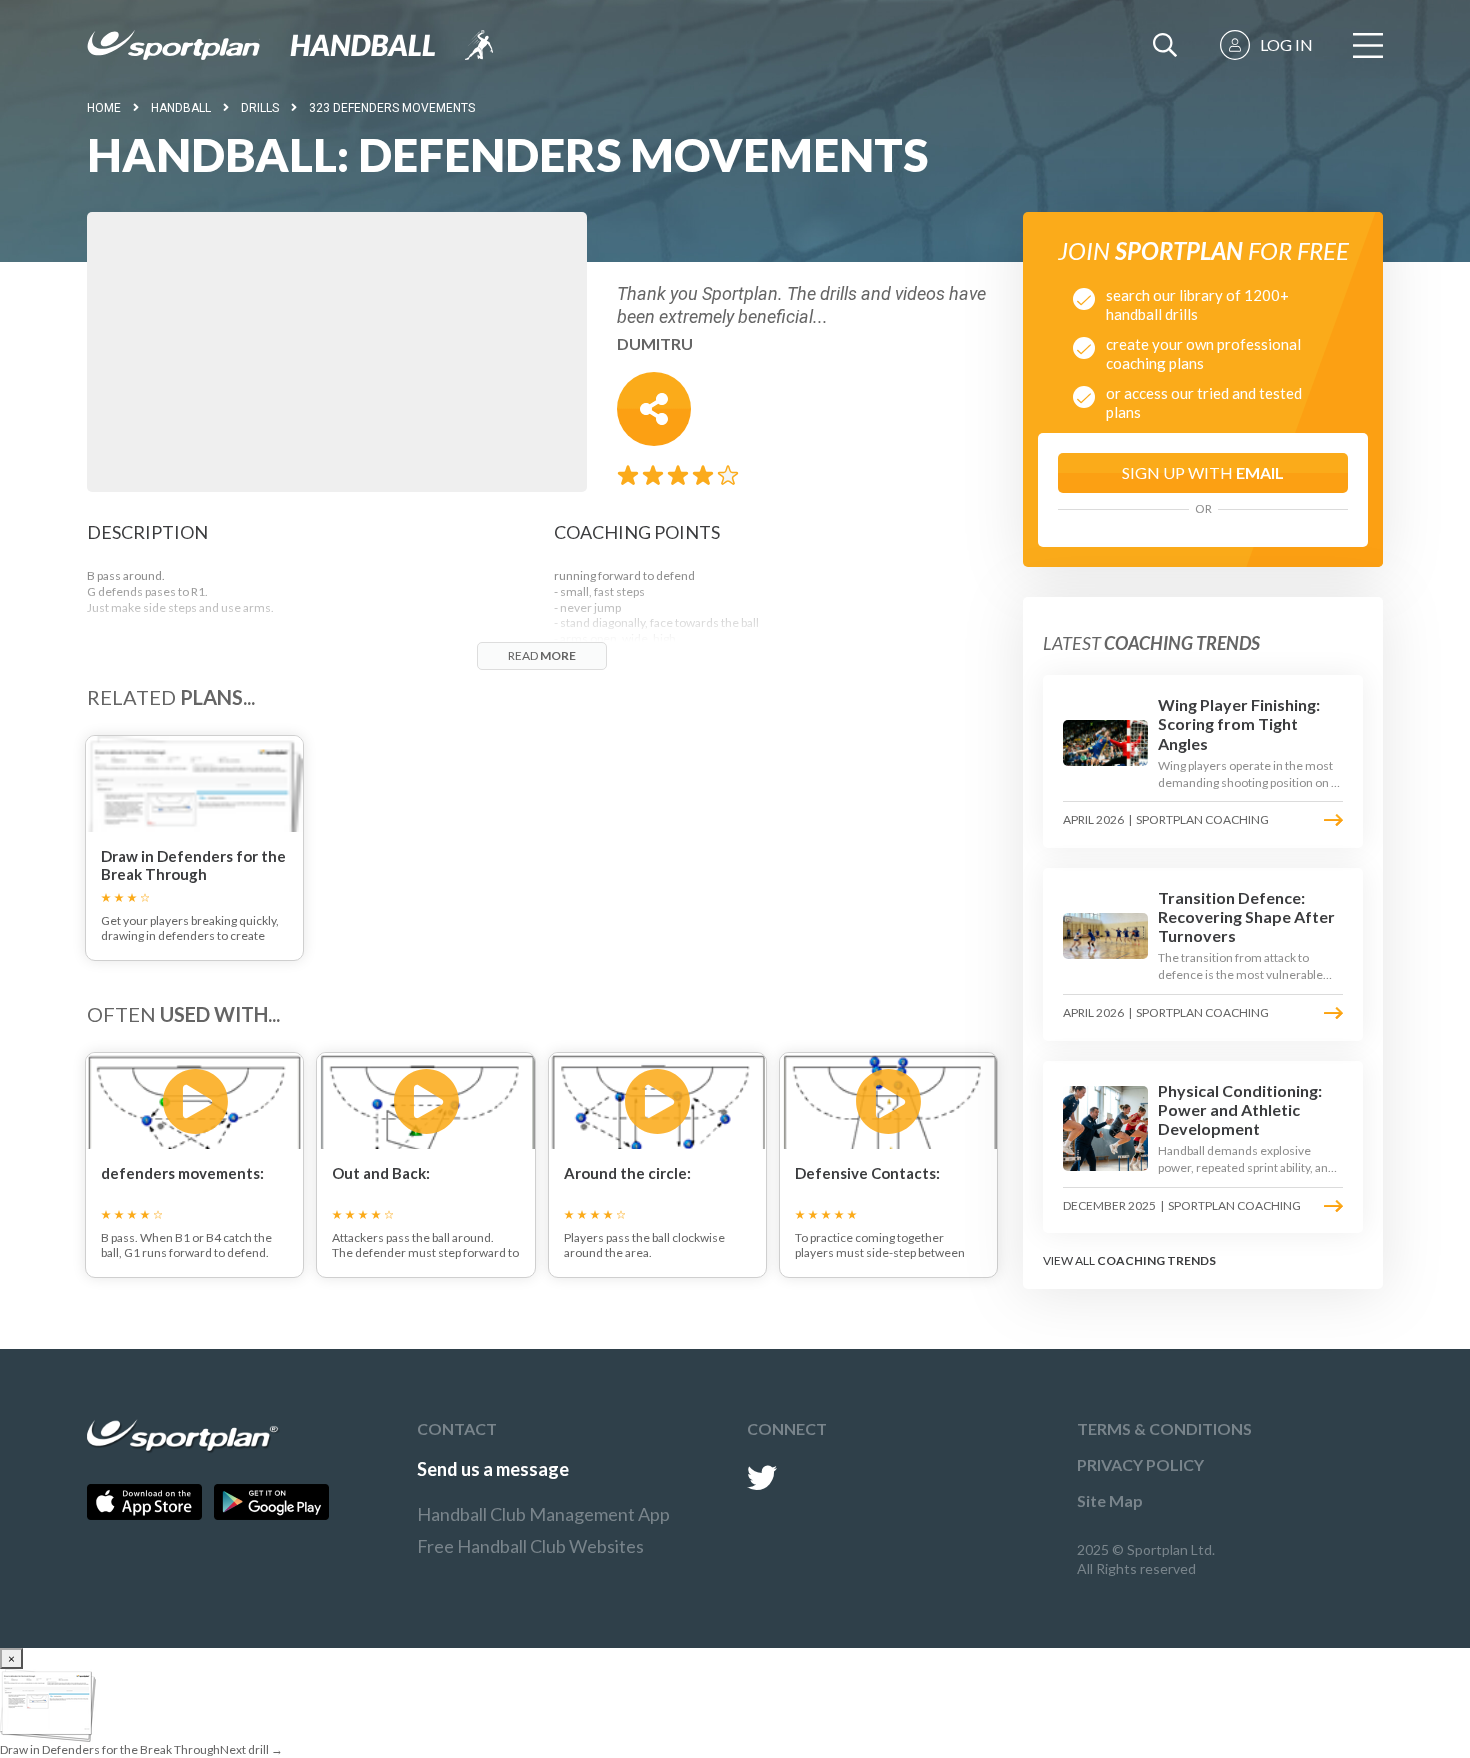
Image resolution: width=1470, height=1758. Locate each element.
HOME (104, 108)
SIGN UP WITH (1203, 472)
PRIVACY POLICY (1140, 1464)
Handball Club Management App (543, 1514)
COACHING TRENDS (1156, 1260)
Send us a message (493, 1469)
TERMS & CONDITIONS (1164, 1428)
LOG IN (1286, 44)
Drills (260, 108)
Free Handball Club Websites (530, 1546)
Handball (181, 108)
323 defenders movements (392, 108)
